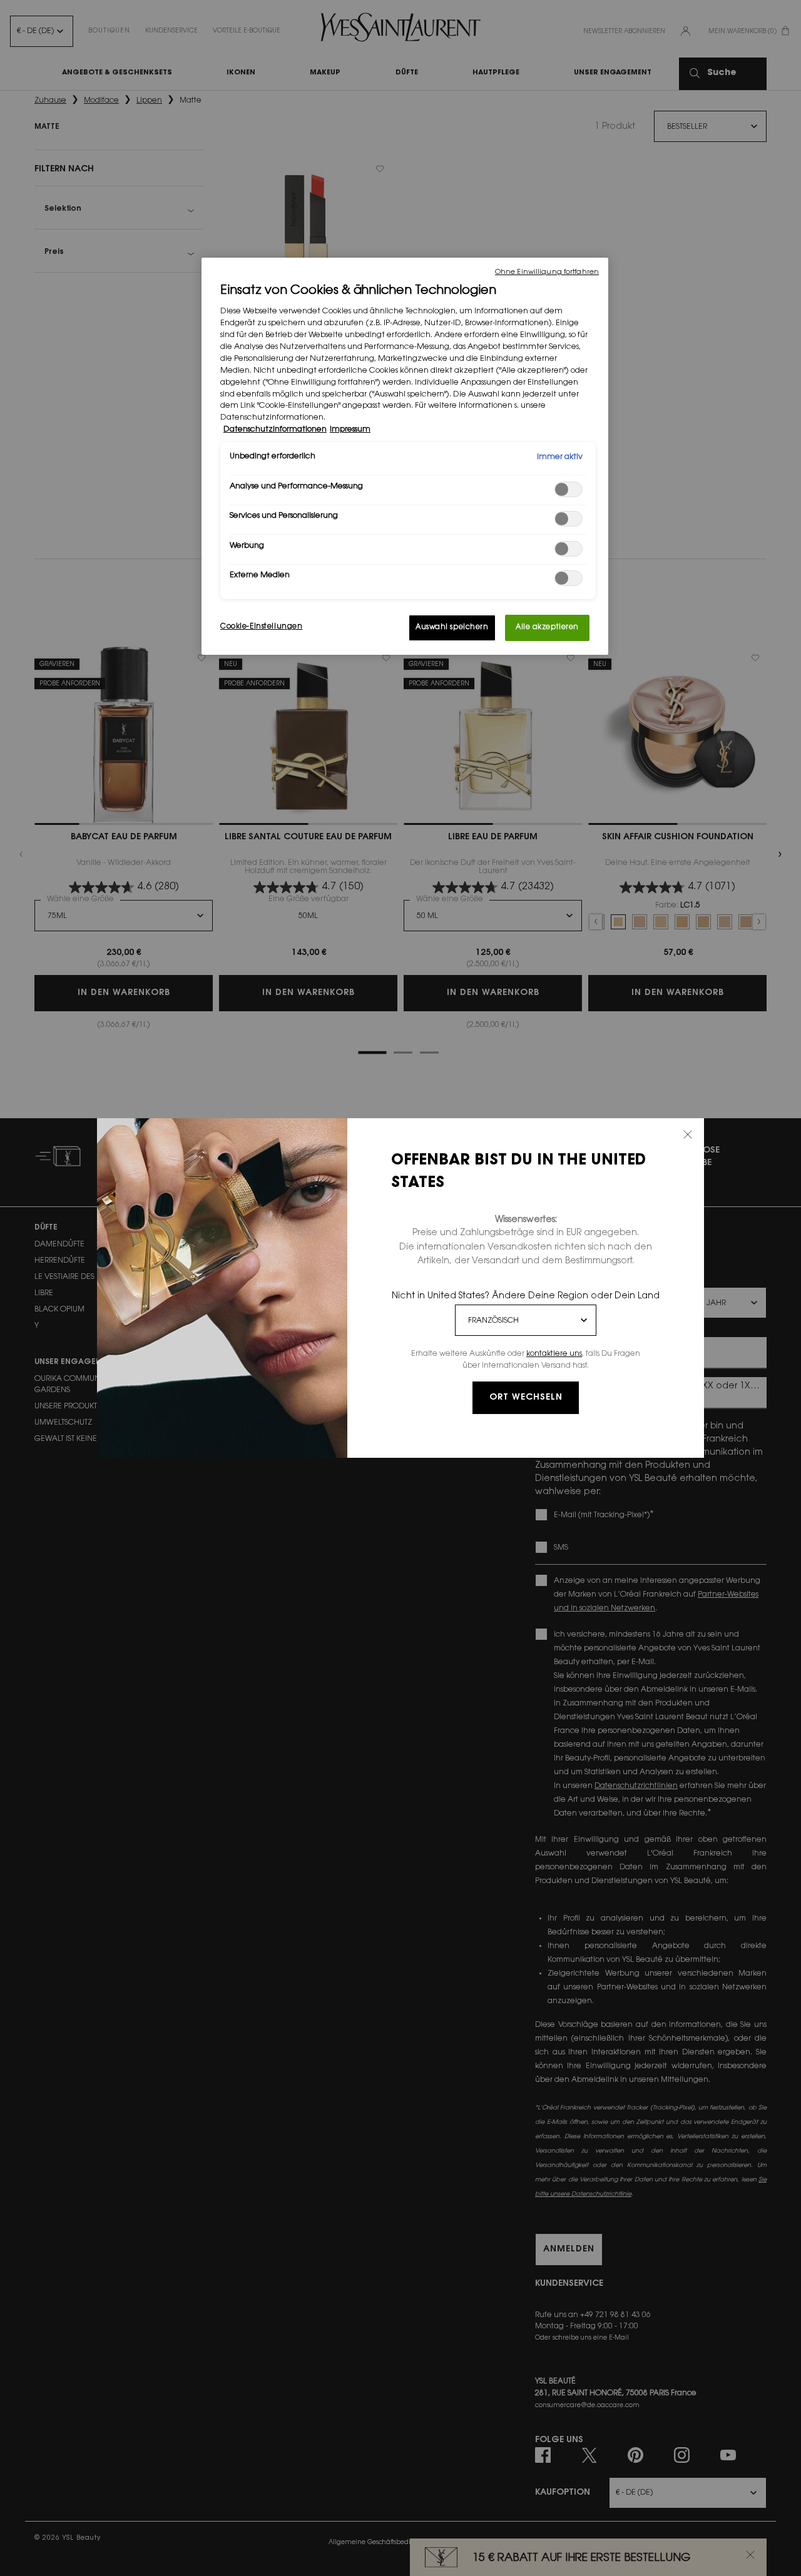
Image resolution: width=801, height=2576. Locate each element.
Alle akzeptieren (547, 628)
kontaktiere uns (554, 1354)
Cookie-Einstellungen (261, 627)
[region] (405, 457)
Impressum (350, 430)
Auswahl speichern (452, 628)
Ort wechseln (526, 1398)
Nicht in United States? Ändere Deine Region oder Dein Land (526, 1296)
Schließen (688, 1134)
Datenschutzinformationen (275, 430)
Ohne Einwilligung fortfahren (547, 272)
